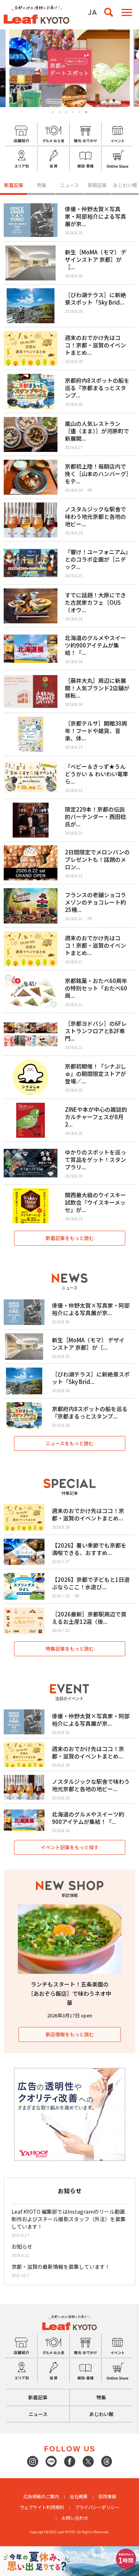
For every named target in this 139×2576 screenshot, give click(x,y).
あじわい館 (125, 185)
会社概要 (79, 2496)
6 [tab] (86, 112)
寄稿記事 (97, 185)
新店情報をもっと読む (70, 2034)
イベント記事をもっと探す (70, 1847)
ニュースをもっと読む (69, 1443)
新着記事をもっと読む (70, 1238)
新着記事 (14, 185)
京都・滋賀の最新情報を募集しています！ (61, 2267)
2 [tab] (59, 112)
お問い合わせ (75, 2518)
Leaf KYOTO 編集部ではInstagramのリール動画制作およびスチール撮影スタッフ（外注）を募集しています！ (69, 2219)
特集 (42, 185)
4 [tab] (73, 112)
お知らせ (22, 2246)
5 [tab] (80, 112)
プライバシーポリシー (97, 2507)
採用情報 (107, 2496)
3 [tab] (66, 112)
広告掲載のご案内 (41, 2496)
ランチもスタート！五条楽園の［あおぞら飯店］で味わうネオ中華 (69, 1993)
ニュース (69, 185)
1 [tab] (53, 112)
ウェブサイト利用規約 (42, 2507)
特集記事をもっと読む (70, 1649)
